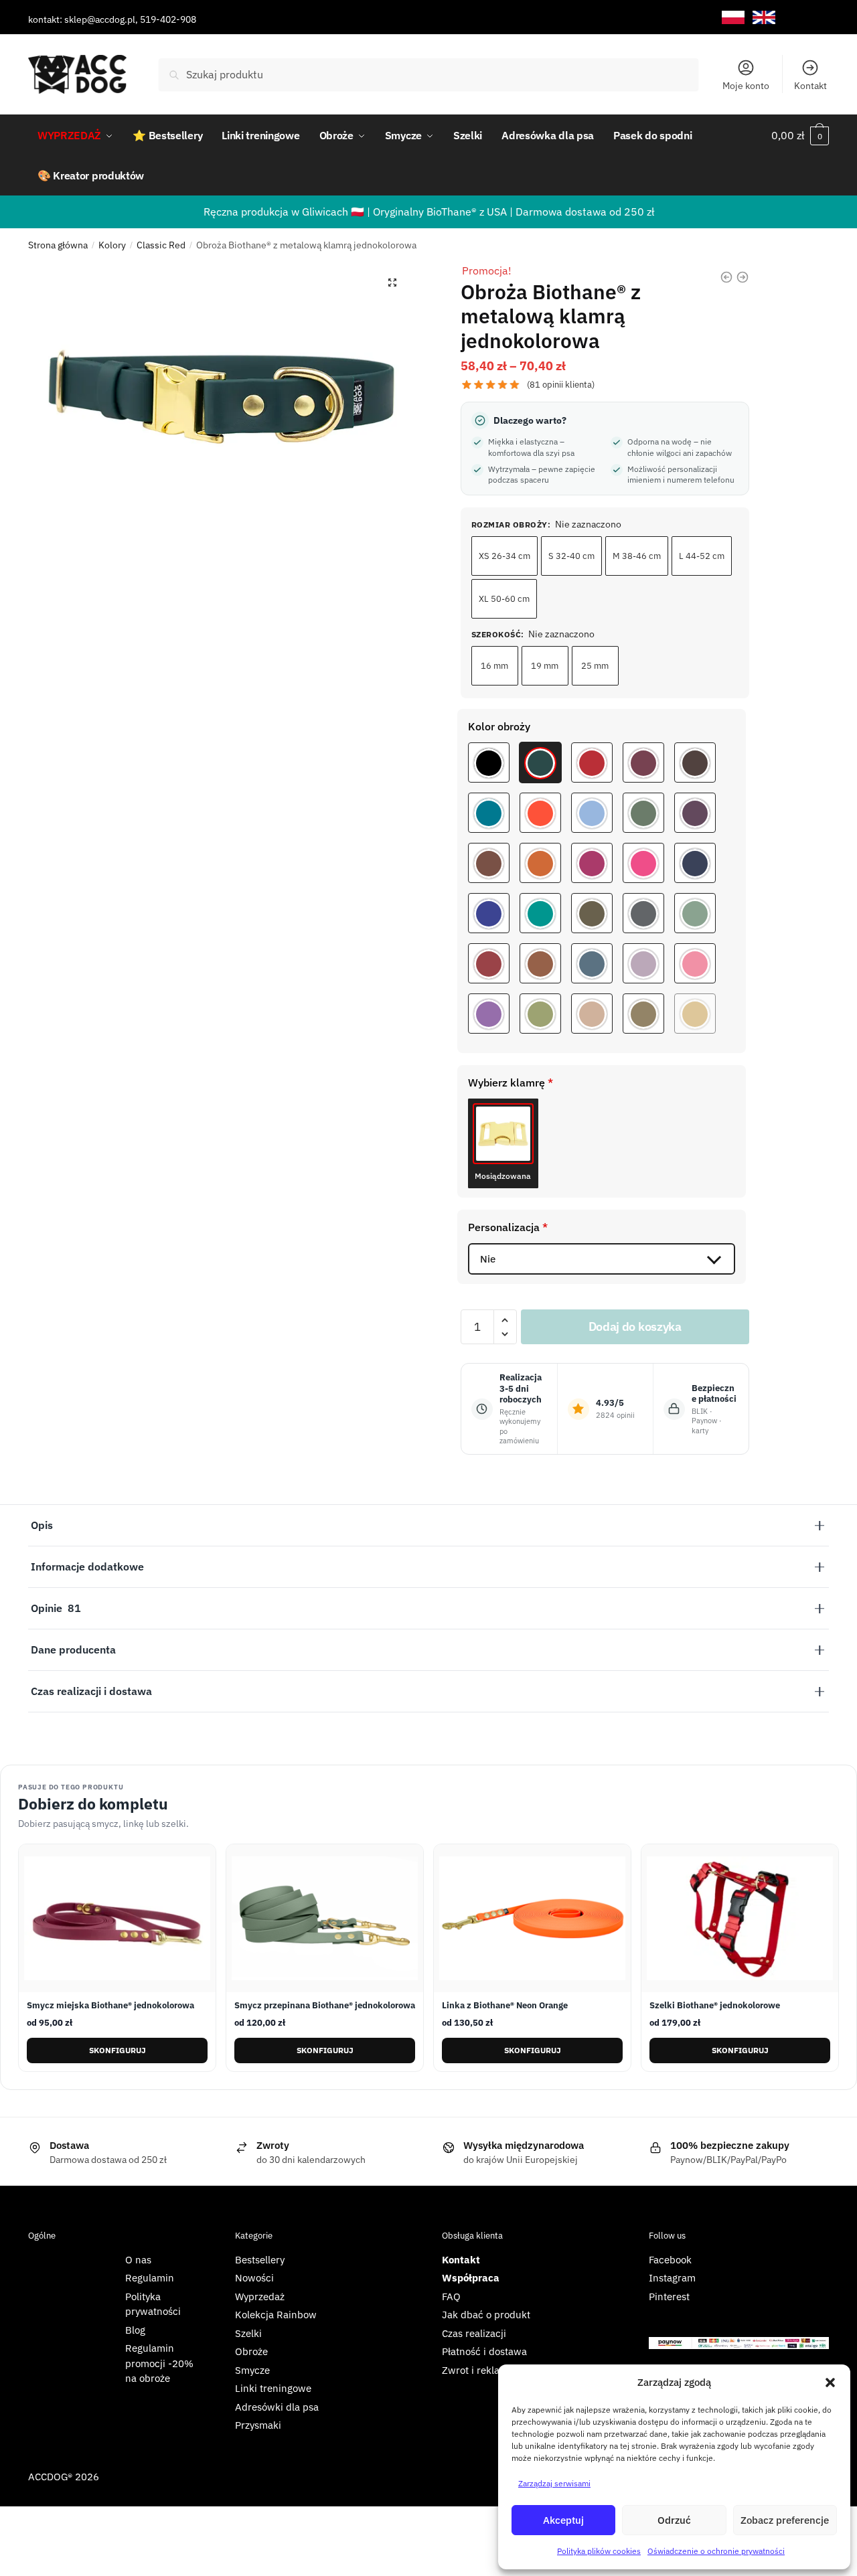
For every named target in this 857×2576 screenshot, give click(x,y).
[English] (764, 18)
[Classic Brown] (540, 963)
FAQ (451, 2297)
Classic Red (161, 245)
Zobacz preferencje (785, 2520)
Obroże (251, 2351)
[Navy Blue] (489, 913)
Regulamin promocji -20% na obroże (159, 2363)
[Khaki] (643, 1014)
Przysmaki (258, 2425)
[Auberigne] (695, 813)
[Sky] (592, 813)
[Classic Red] (592, 762)
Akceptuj (563, 2520)
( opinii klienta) (561, 385)
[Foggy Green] (643, 813)
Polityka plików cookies (599, 2551)
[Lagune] (489, 813)
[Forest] (540, 762)
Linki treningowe (273, 2388)
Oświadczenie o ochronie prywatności (716, 2551)
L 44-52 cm (702, 556)
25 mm (595, 666)
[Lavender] (643, 963)
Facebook (670, 2260)
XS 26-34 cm (504, 556)
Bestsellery (260, 2260)
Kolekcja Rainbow (276, 2315)
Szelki (248, 2333)
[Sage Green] (695, 913)
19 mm (545, 666)
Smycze (252, 2370)
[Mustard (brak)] (695, 1014)
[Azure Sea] (540, 913)
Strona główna (58, 245)
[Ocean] (695, 863)
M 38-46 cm (637, 556)
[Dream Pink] (695, 963)
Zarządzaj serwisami (554, 2483)
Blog (135, 2330)
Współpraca (471, 2278)
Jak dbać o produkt (486, 2315)
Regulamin (150, 2278)
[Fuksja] (643, 863)
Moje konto (746, 86)
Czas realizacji (474, 2333)
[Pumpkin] (540, 863)
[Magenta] (592, 863)
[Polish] (733, 18)
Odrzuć (674, 2520)
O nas (138, 2260)
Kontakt (810, 86)
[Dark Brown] (695, 762)
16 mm (494, 666)
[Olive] (592, 913)
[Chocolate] (489, 863)
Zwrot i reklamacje (484, 2370)
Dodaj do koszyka (635, 1326)
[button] (830, 2383)
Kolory (112, 245)
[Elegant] (643, 762)
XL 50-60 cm (504, 599)
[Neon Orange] (540, 813)
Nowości (254, 2278)
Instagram (672, 2278)
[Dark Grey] (643, 913)
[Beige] (592, 1014)
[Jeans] (592, 963)
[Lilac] (489, 1014)
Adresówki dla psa (277, 2407)
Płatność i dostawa (484, 2351)
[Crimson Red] (489, 963)
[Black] (489, 762)
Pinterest (669, 2297)
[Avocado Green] (540, 1014)
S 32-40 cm (571, 556)
